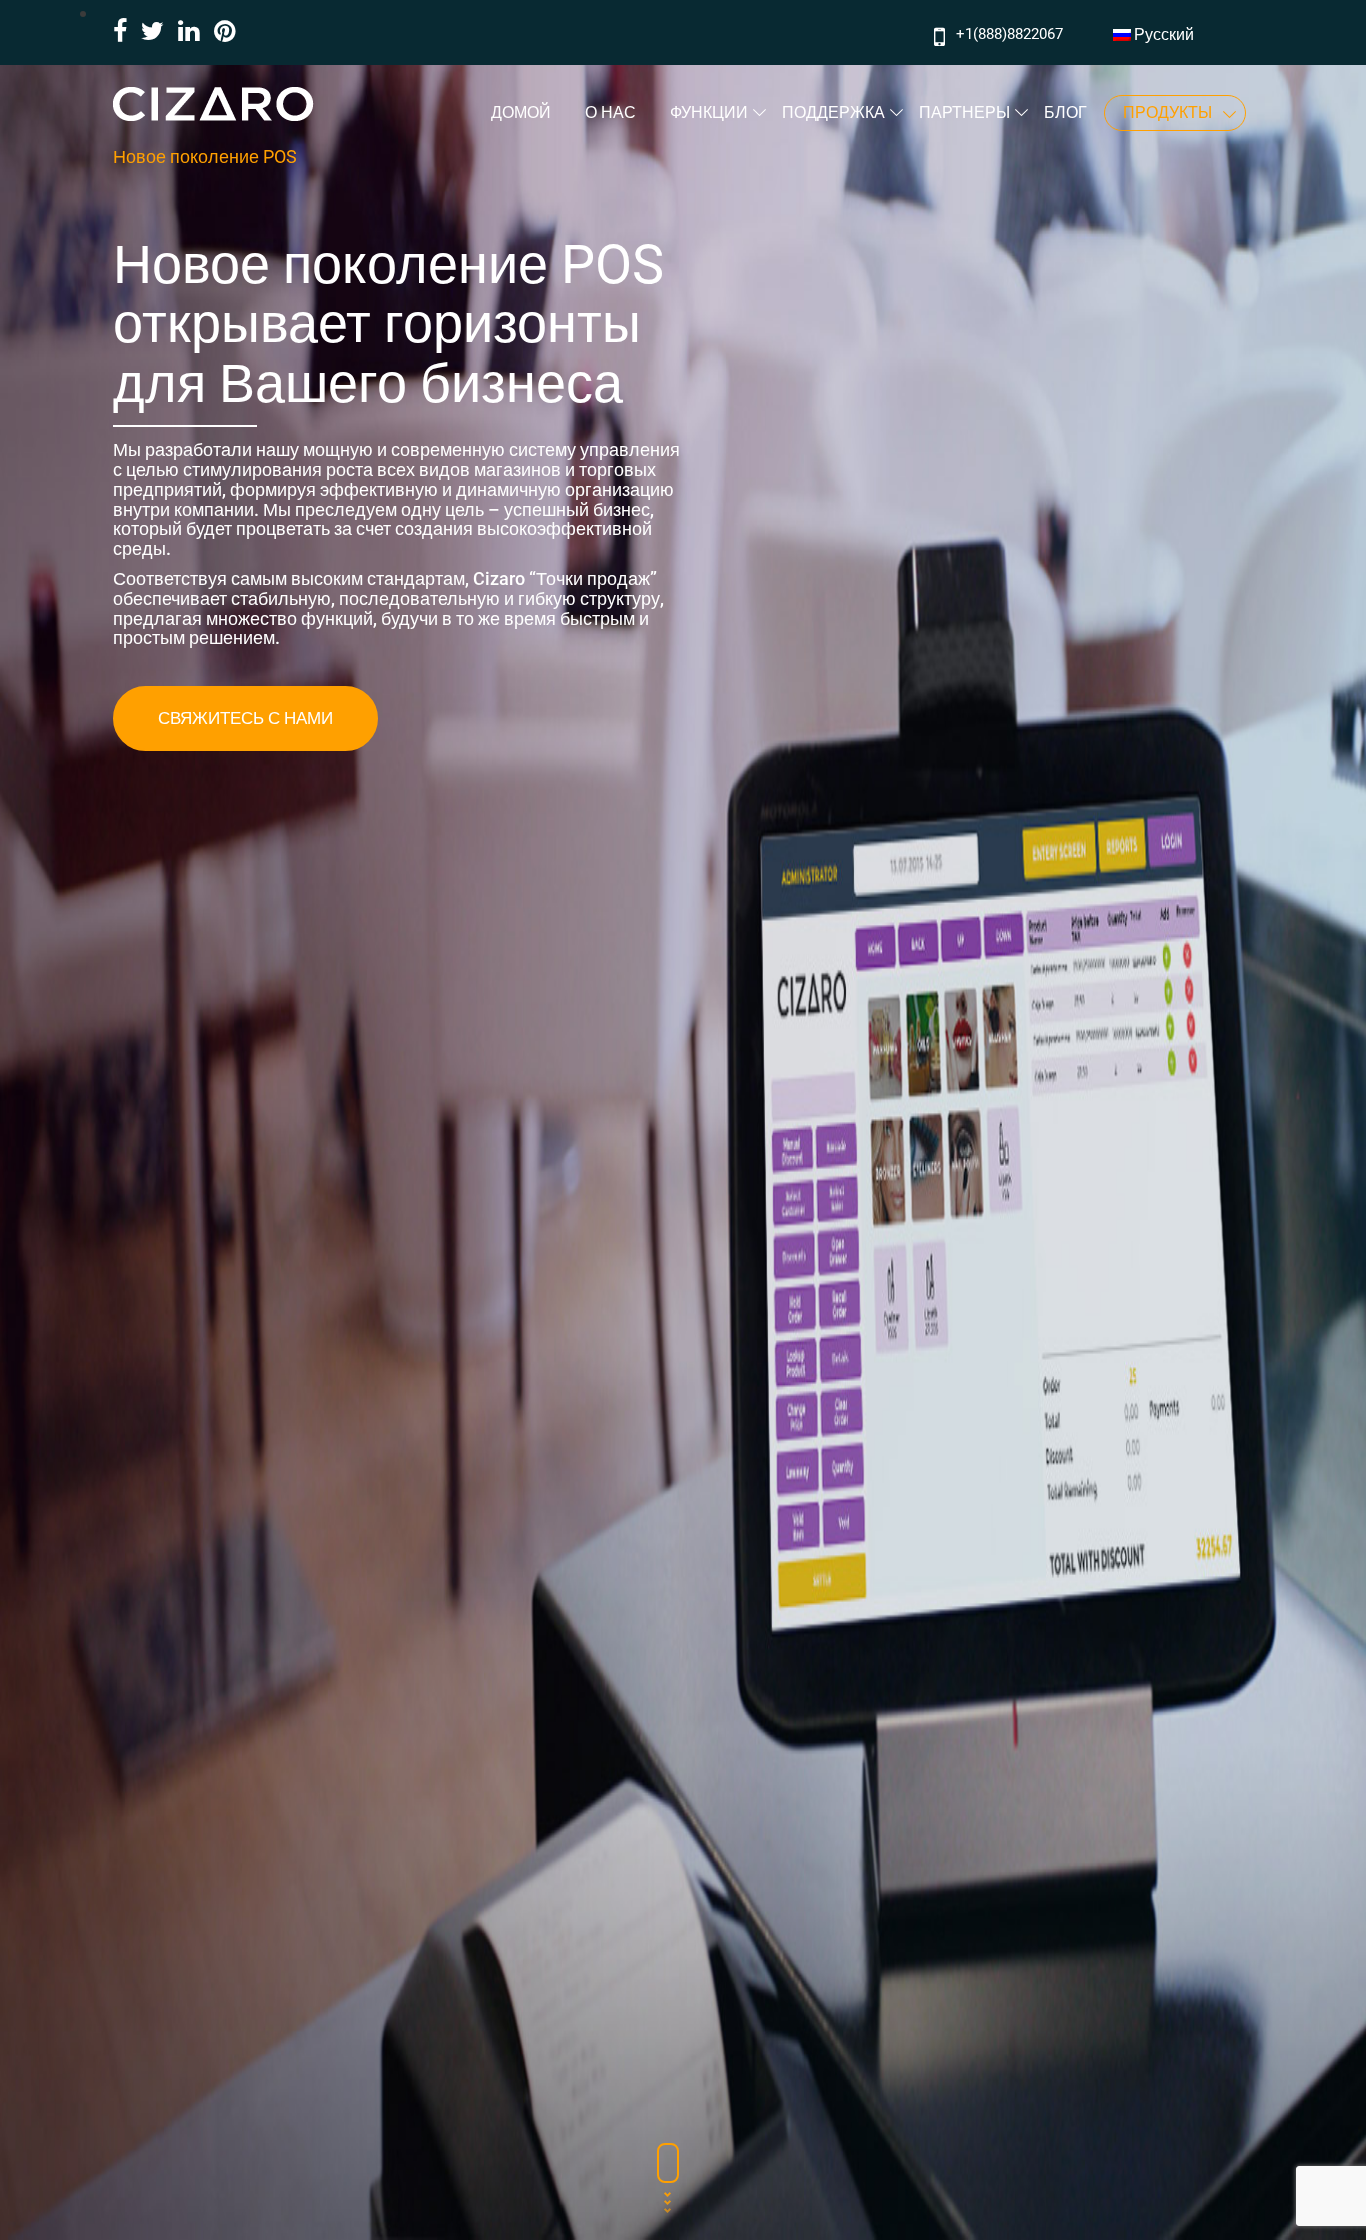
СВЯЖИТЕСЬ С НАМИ (245, 718)
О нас (610, 112)
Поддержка (833, 112)
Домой (521, 112)
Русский (1164, 34)
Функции (709, 112)
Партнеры (964, 112)
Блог (1065, 112)
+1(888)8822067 (1009, 34)
